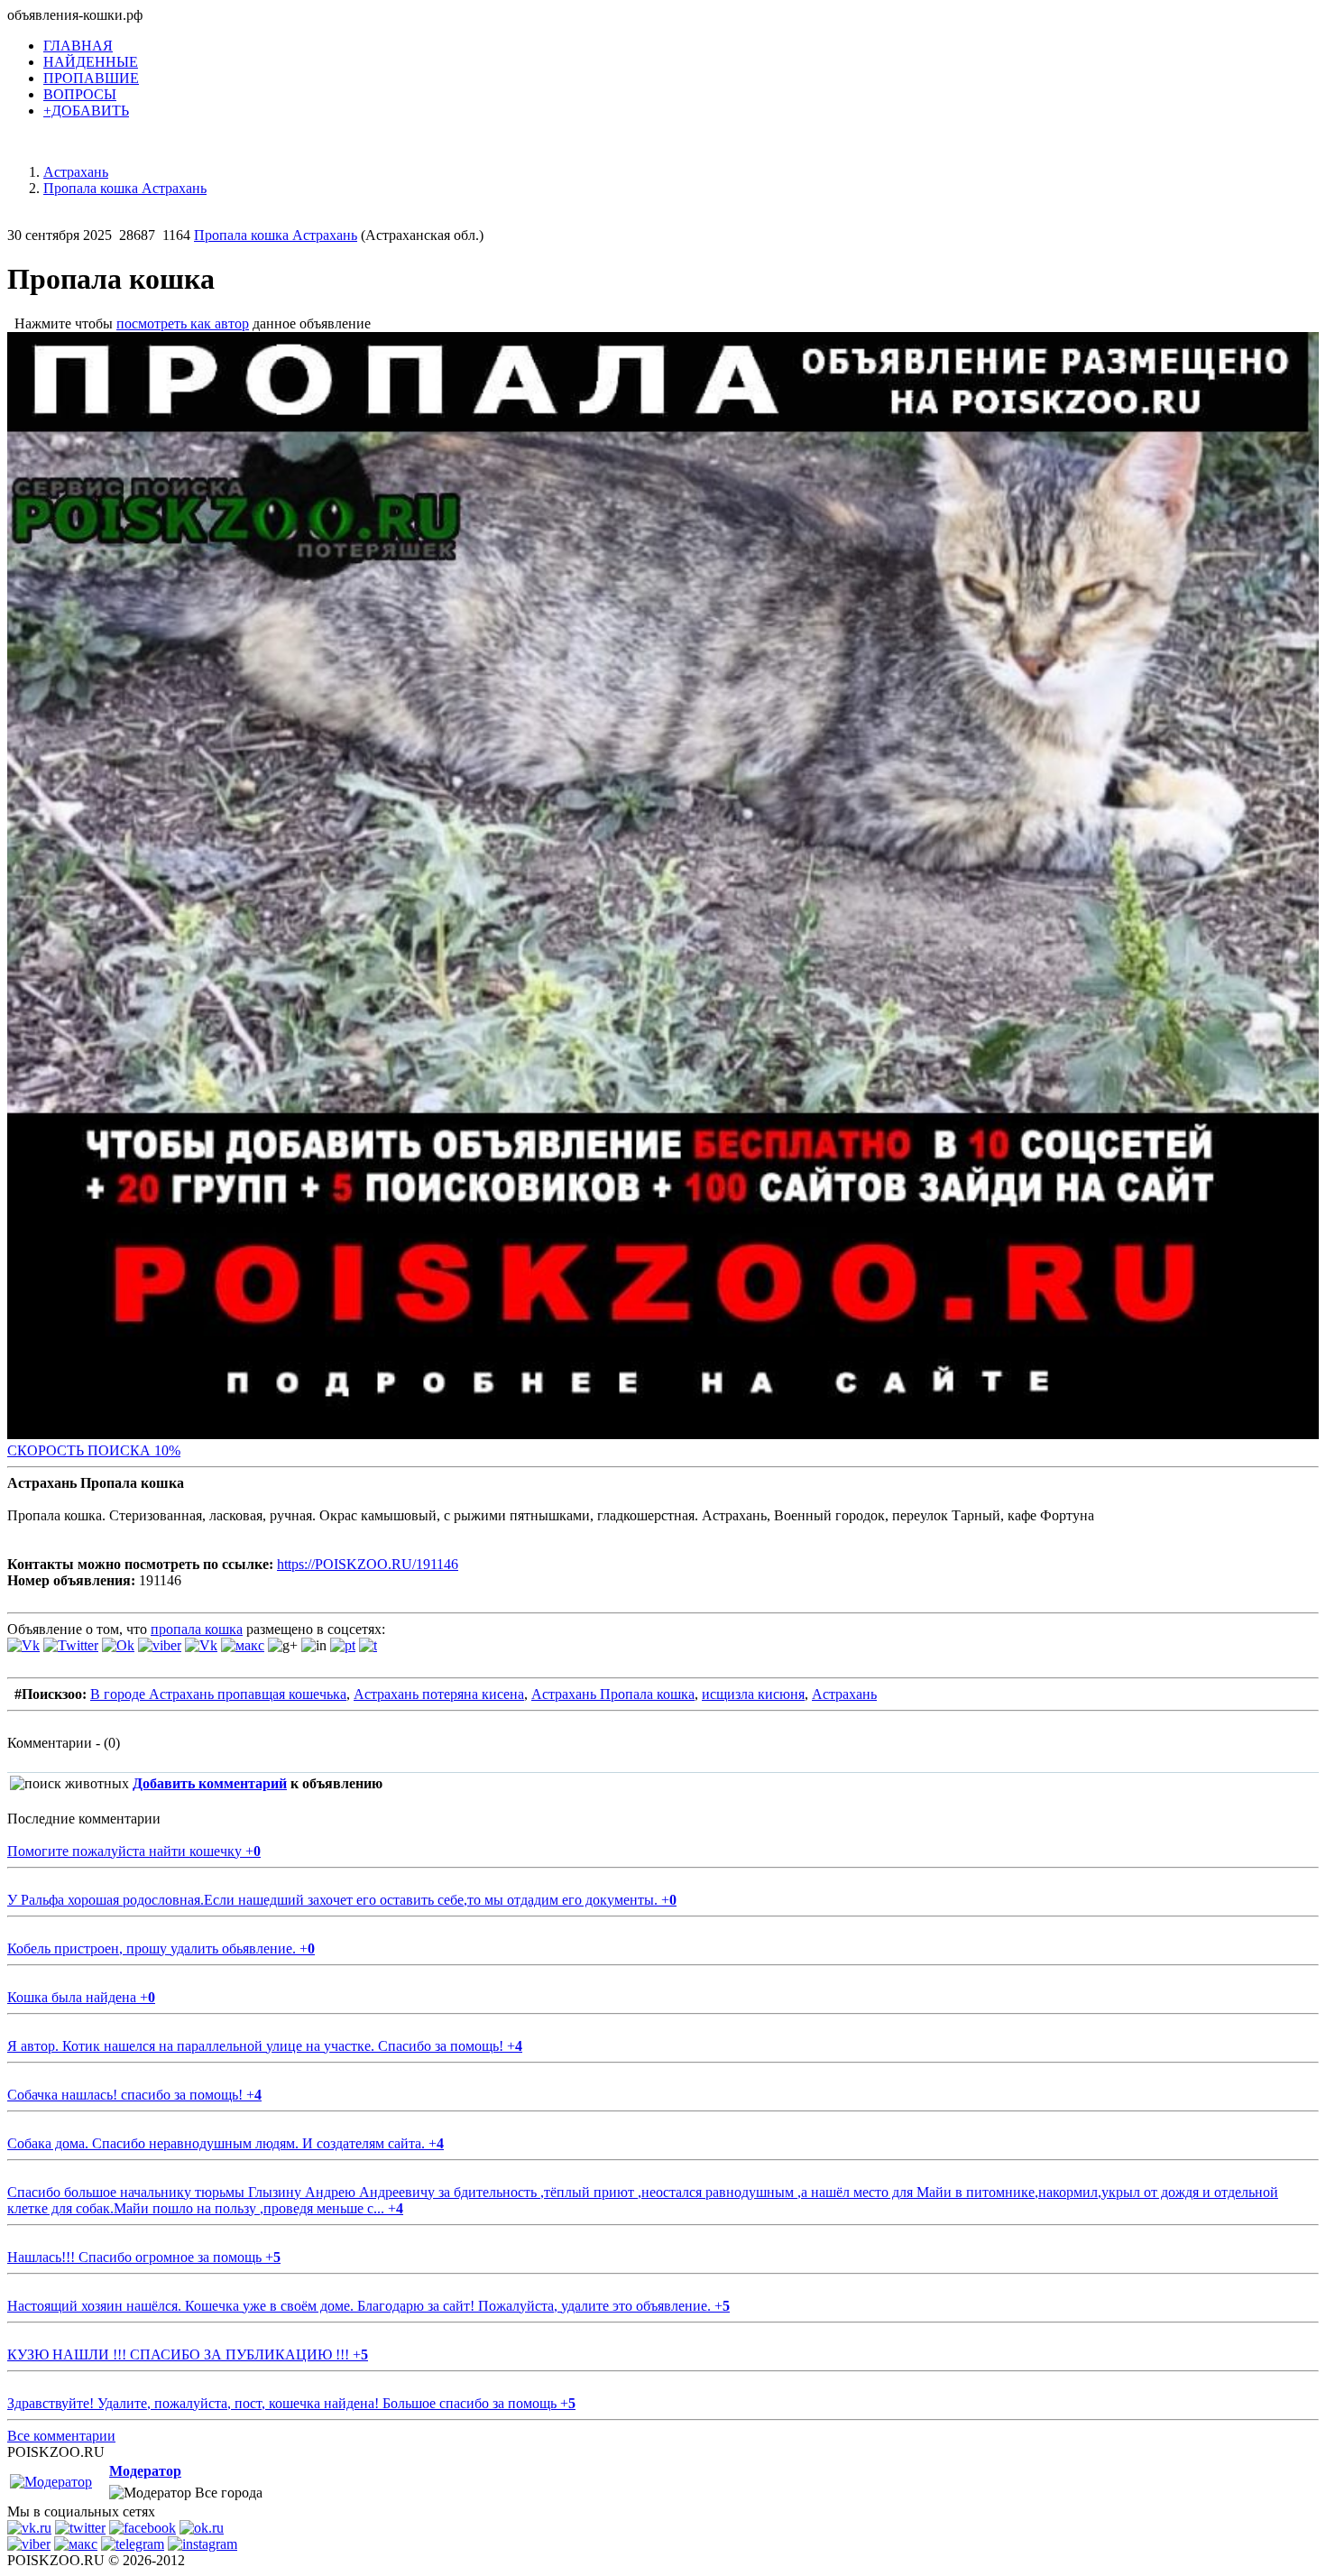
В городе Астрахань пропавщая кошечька (218, 1694)
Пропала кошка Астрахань (276, 235)
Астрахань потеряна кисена (439, 1694)
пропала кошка (197, 1629)
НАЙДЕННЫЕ (91, 62)
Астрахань (844, 1694)
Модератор (145, 2471)
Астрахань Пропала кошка (613, 1694)
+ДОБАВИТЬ (86, 111)
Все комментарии (61, 2436)
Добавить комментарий (210, 1783)
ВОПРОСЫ (80, 94)
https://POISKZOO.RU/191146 (368, 1564)
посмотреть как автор (183, 323)
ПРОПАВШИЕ (91, 78)
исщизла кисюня (753, 1694)
